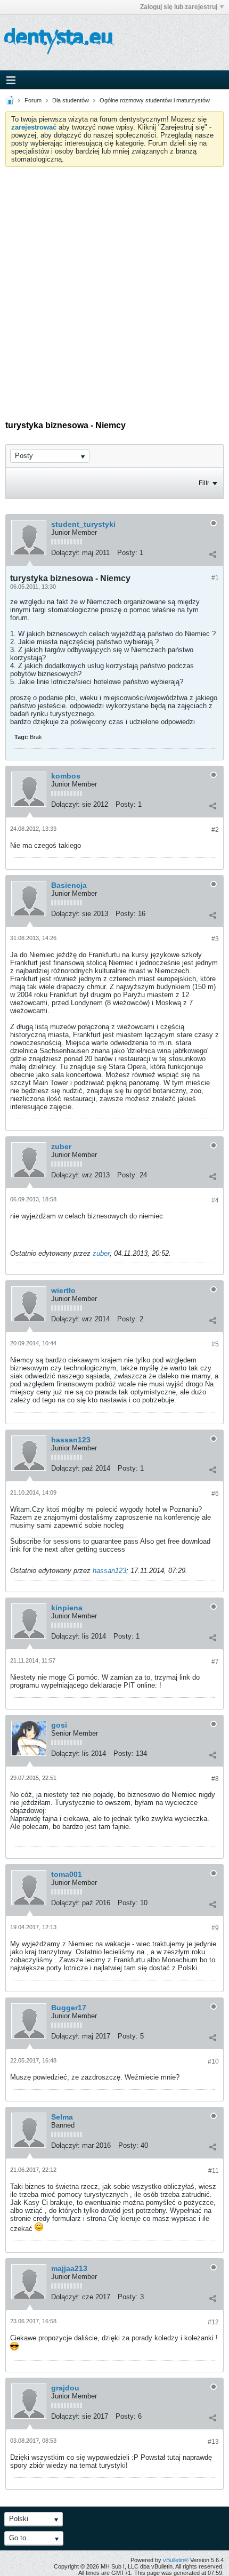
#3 (215, 939)
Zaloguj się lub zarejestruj (179, 7)
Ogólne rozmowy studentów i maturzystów (155, 100)
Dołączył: (66, 553)
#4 (215, 1200)
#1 (215, 578)
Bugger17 (69, 2008)
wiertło (63, 1290)
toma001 (67, 1874)
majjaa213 (69, 2268)
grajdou (65, 2388)
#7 (215, 1662)
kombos (66, 776)
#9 (215, 1928)
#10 (213, 2061)
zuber (61, 1146)
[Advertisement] (114, 287)
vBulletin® (176, 2560)
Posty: (127, 553)
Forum (33, 100)
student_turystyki (83, 524)
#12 (213, 2322)
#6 (215, 1494)
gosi (59, 1725)
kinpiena (67, 1608)
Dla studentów (71, 100)
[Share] (212, 554)
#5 (215, 1344)
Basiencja (69, 885)
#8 (215, 1779)
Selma (62, 2117)
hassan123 (71, 1440)
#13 (213, 2442)
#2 (215, 830)
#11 (214, 2171)
